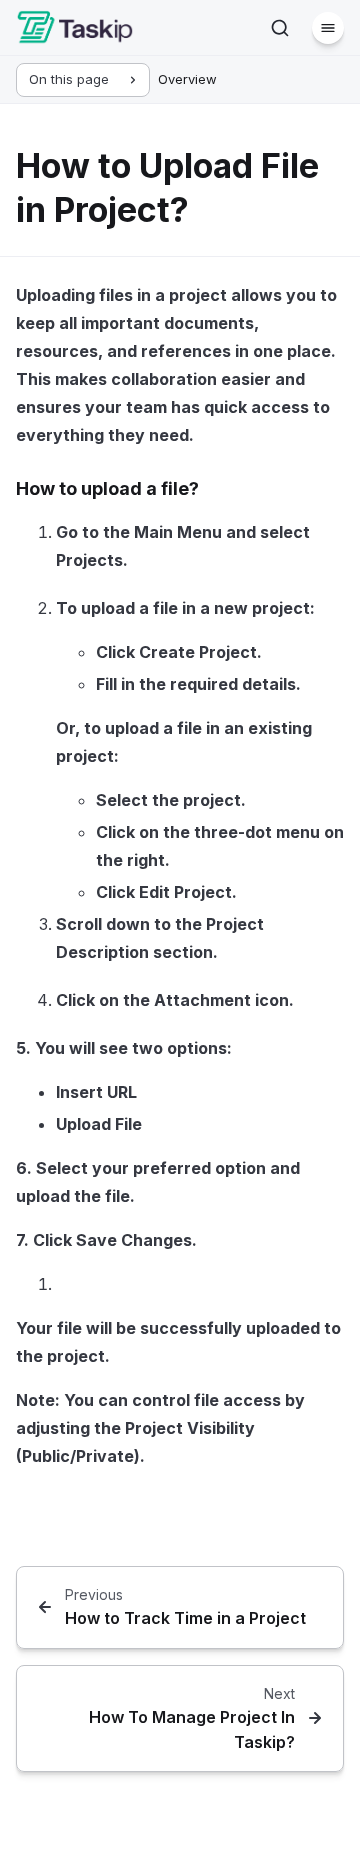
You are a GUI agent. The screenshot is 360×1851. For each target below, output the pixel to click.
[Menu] (328, 28)
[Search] (280, 28)
